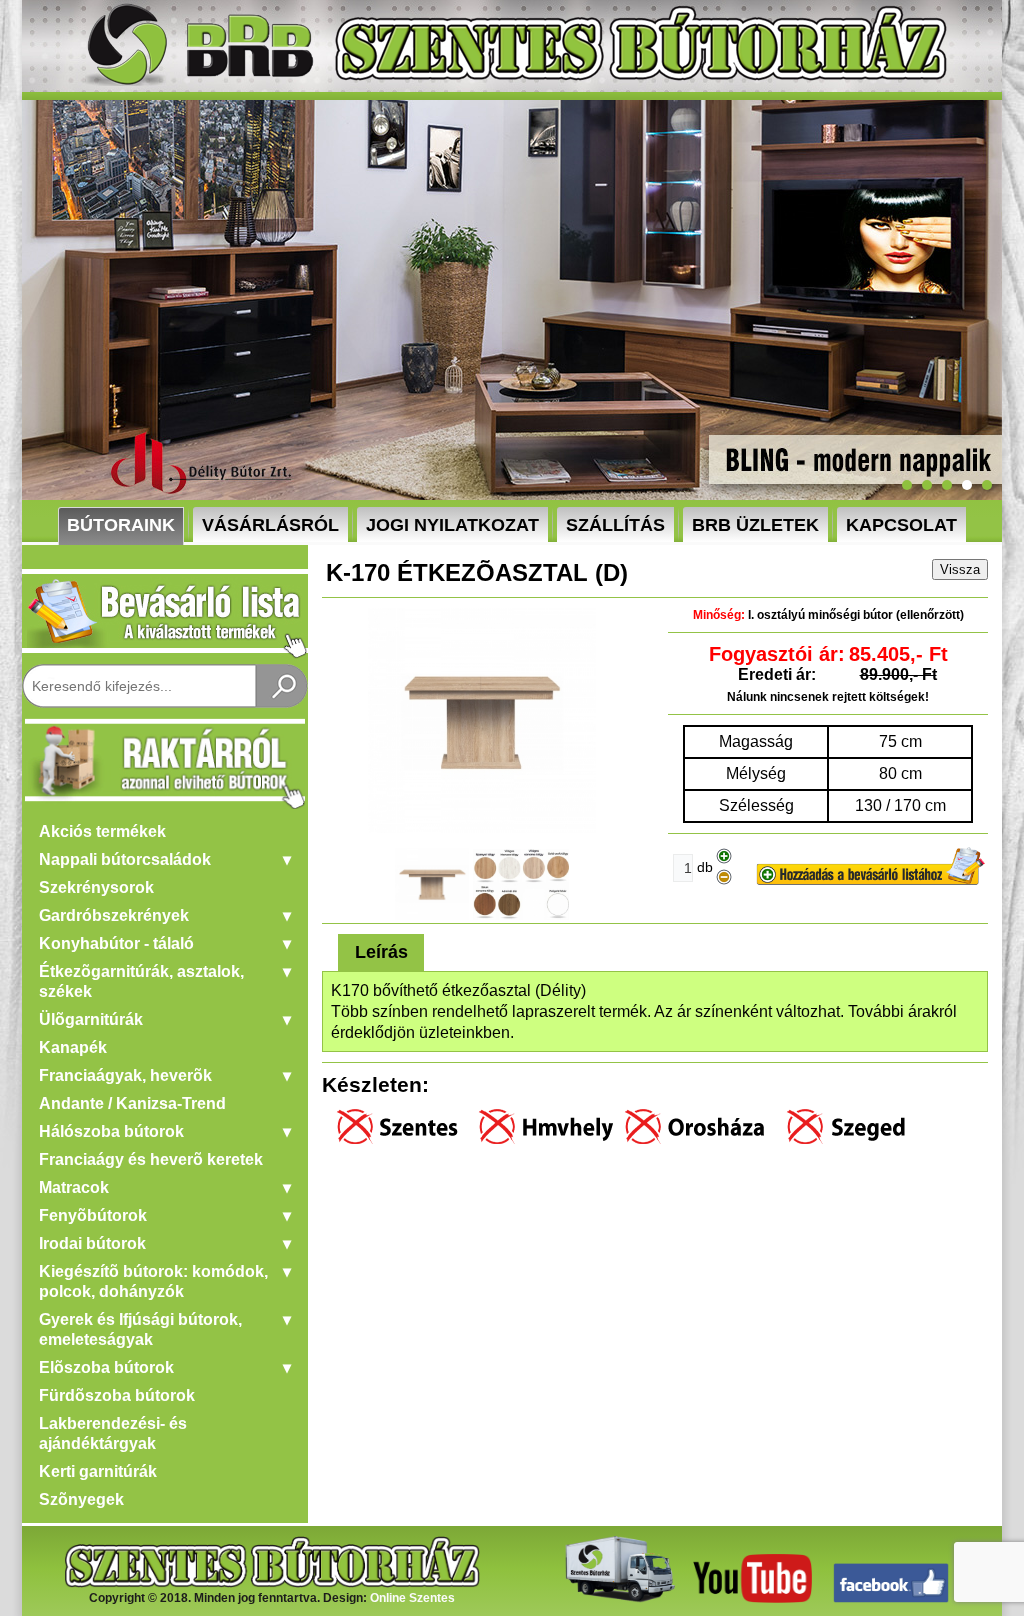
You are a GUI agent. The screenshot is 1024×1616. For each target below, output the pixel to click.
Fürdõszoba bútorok (117, 1395)
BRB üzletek (755, 525)
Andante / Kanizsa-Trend (132, 1103)
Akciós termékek (102, 831)
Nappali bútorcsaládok (125, 859)
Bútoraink (121, 525)
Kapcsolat (901, 525)
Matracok (74, 1187)
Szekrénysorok (96, 887)
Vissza (960, 569)
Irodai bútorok (92, 1243)
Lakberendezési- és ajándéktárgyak (113, 1433)
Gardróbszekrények (114, 915)
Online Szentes (412, 1598)
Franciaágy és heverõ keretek (151, 1159)
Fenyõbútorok (93, 1215)
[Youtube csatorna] (752, 1599)
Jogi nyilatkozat (452, 525)
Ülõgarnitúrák (91, 1019)
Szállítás (615, 525)
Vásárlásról (270, 525)
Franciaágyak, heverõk (125, 1075)
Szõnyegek (81, 1499)
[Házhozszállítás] (615, 1599)
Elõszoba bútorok (106, 1367)
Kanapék (73, 1047)
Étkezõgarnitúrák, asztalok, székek (141, 981)
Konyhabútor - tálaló (116, 943)
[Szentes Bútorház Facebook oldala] (891, 1599)
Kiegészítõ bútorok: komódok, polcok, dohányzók (153, 1281)
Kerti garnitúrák (98, 1471)
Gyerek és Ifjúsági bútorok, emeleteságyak (140, 1329)
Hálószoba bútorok (111, 1131)
